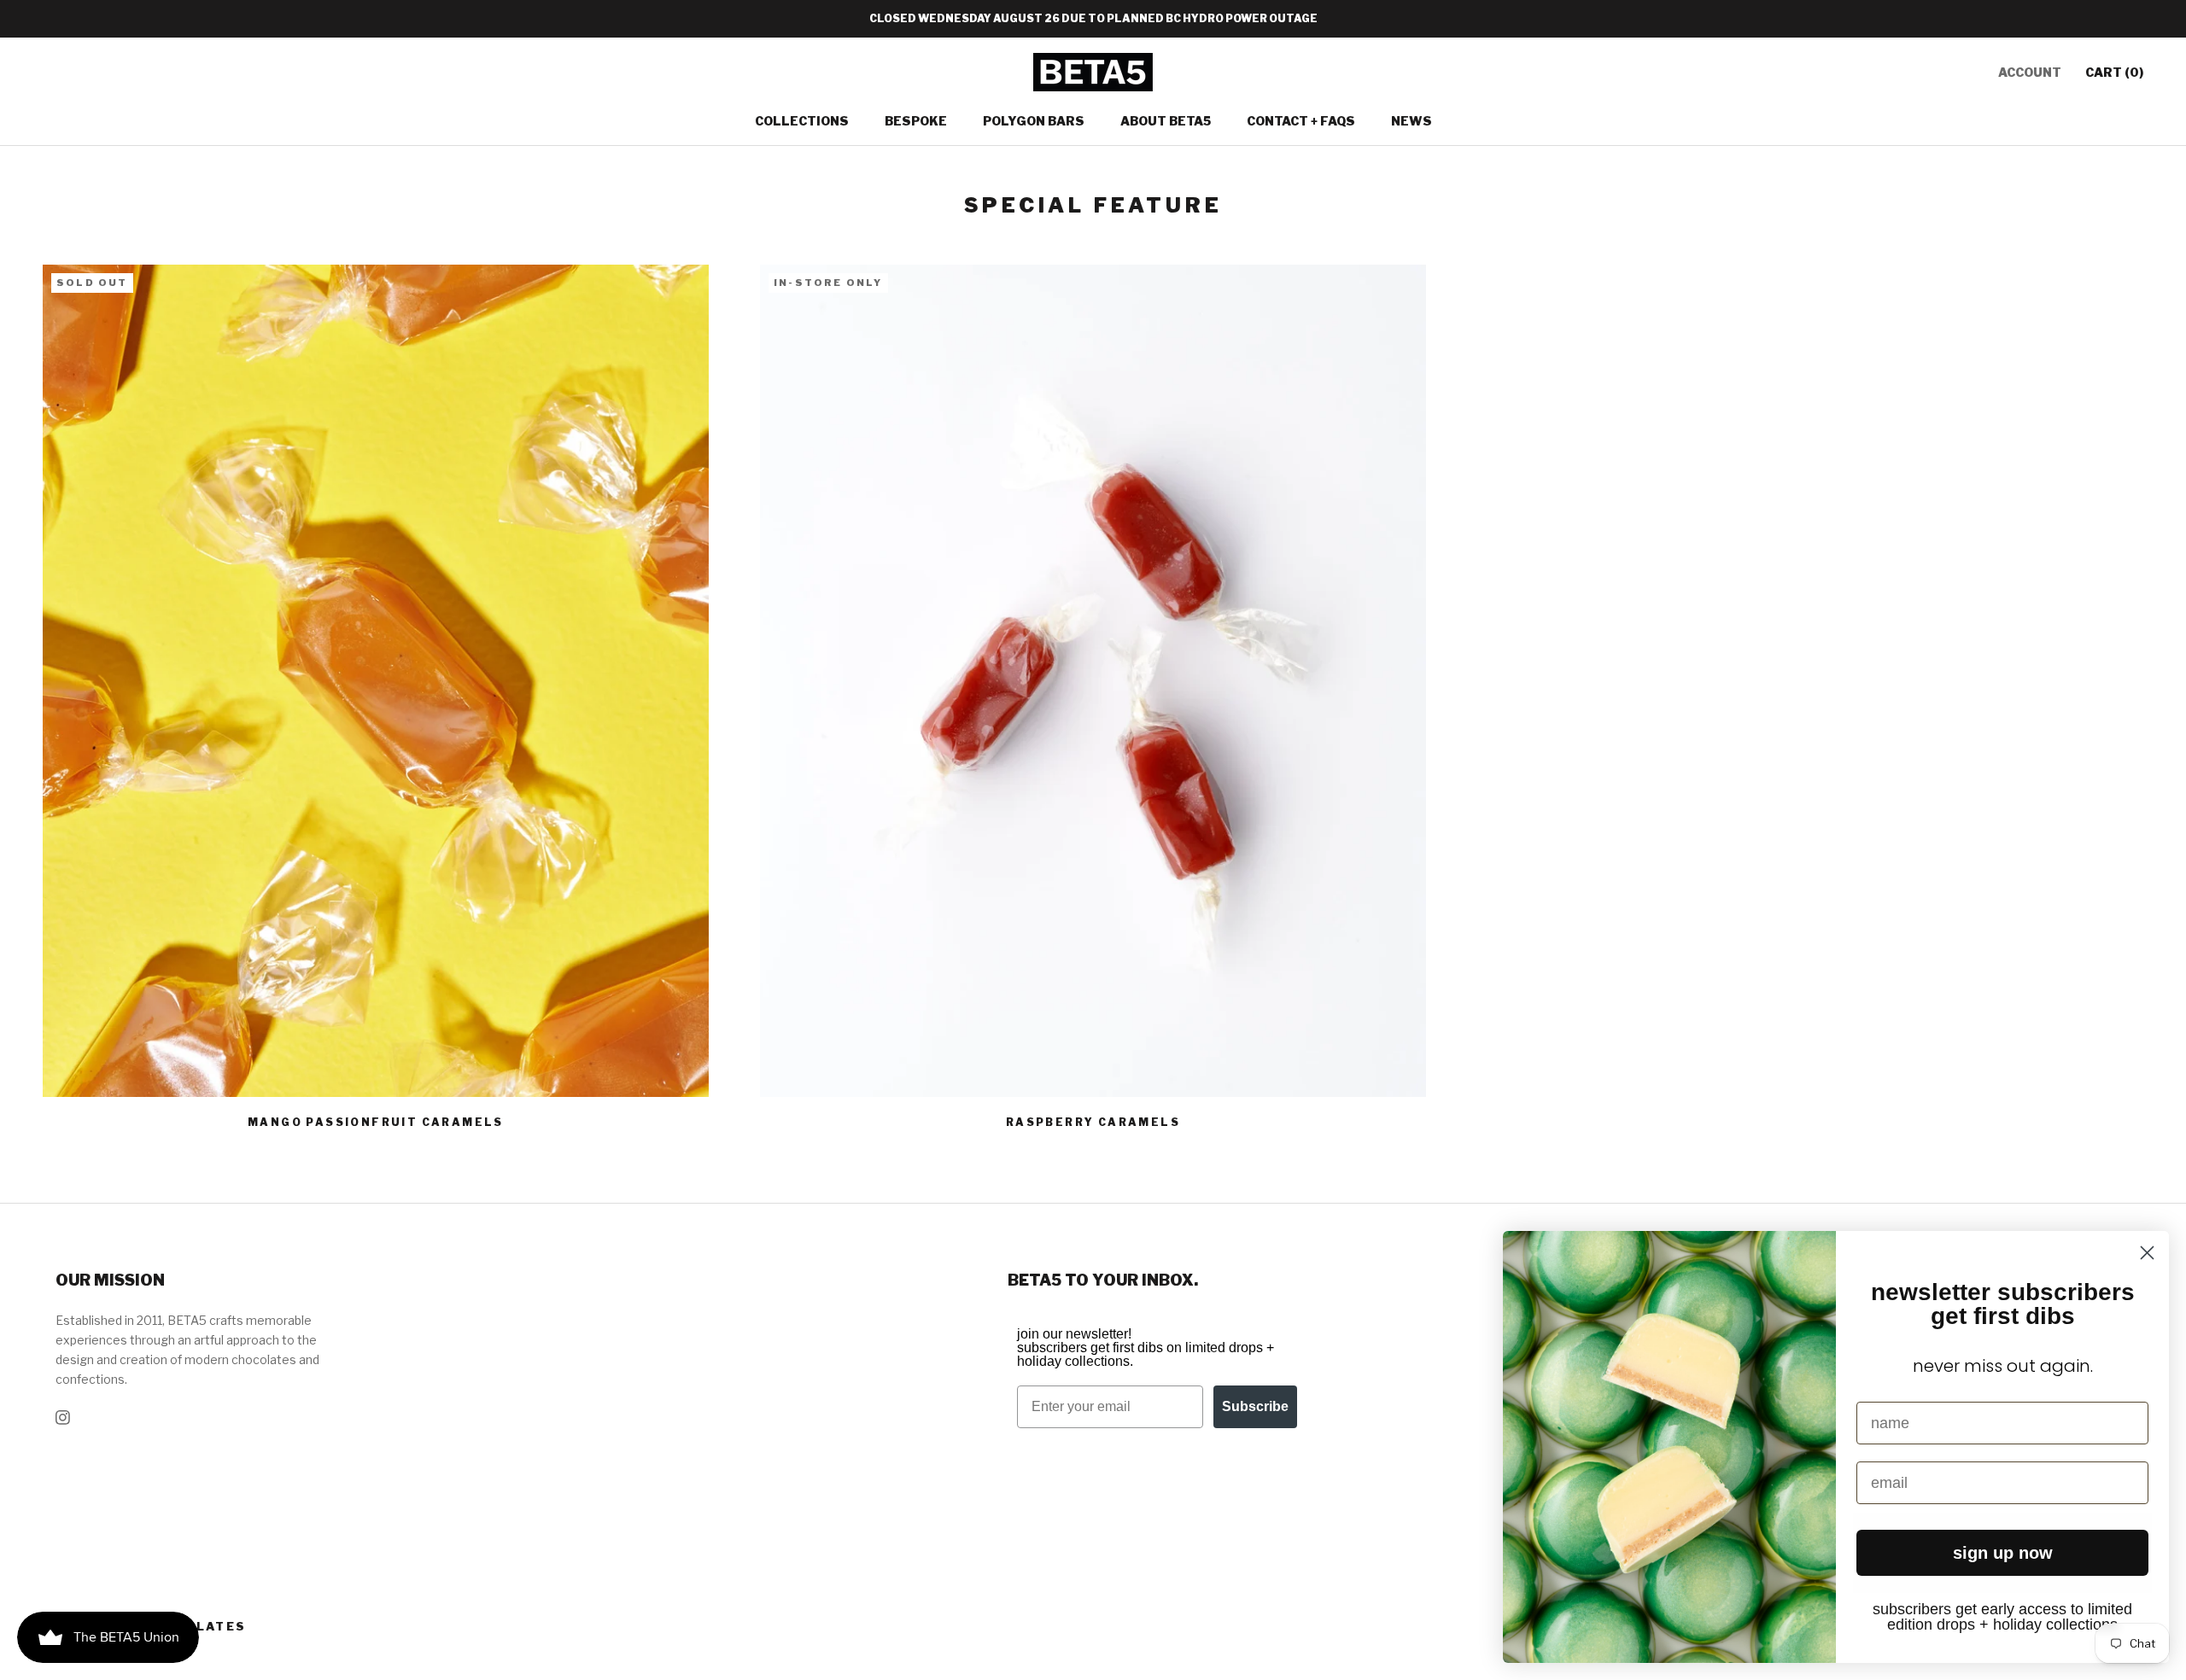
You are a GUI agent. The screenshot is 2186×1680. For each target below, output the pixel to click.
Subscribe (1255, 1406)
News (1412, 121)
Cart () (2114, 72)
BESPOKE (916, 121)
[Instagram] (63, 1416)
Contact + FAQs (1301, 121)
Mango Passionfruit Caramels (376, 1122)
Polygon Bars (1034, 121)
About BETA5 (1166, 121)
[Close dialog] (2147, 1253)
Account (2030, 72)
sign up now (2003, 1553)
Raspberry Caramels (1093, 1122)
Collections (802, 121)
